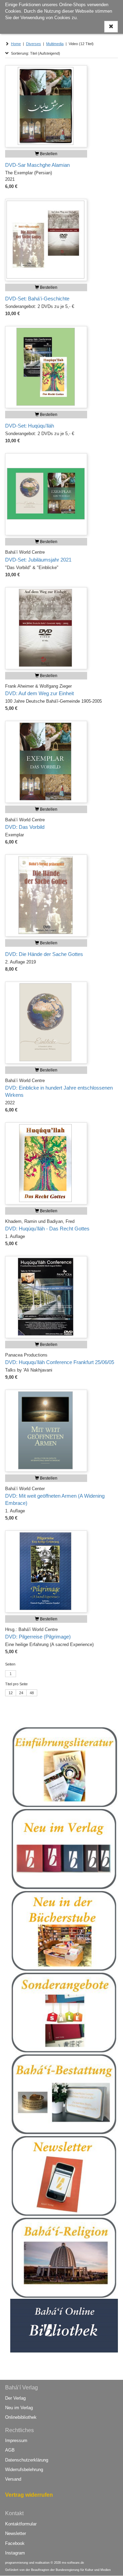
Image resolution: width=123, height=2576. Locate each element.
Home (16, 44)
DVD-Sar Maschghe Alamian (37, 165)
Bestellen (48, 154)
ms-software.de (73, 2563)
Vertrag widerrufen (29, 2495)
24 (21, 1693)
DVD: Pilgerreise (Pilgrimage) (38, 1637)
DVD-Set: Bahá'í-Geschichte (37, 299)
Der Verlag (15, 2398)
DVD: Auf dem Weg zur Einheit (39, 693)
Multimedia (55, 44)
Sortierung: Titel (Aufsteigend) (35, 53)
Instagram (15, 2553)
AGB (10, 2450)
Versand (13, 2479)
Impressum (16, 2440)
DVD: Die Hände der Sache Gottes (44, 954)
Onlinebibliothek (21, 2417)
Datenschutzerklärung (27, 2460)
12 (11, 1693)
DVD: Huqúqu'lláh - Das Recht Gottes (47, 1229)
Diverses (33, 44)
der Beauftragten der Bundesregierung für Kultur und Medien (68, 2570)
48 (32, 1693)
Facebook (15, 2543)
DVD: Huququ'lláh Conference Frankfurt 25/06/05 (60, 1362)
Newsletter (16, 2533)
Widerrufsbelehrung (24, 2470)
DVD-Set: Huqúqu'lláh (30, 426)
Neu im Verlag (19, 2408)
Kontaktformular (21, 2524)
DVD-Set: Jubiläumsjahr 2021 (38, 560)
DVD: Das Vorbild (25, 827)
